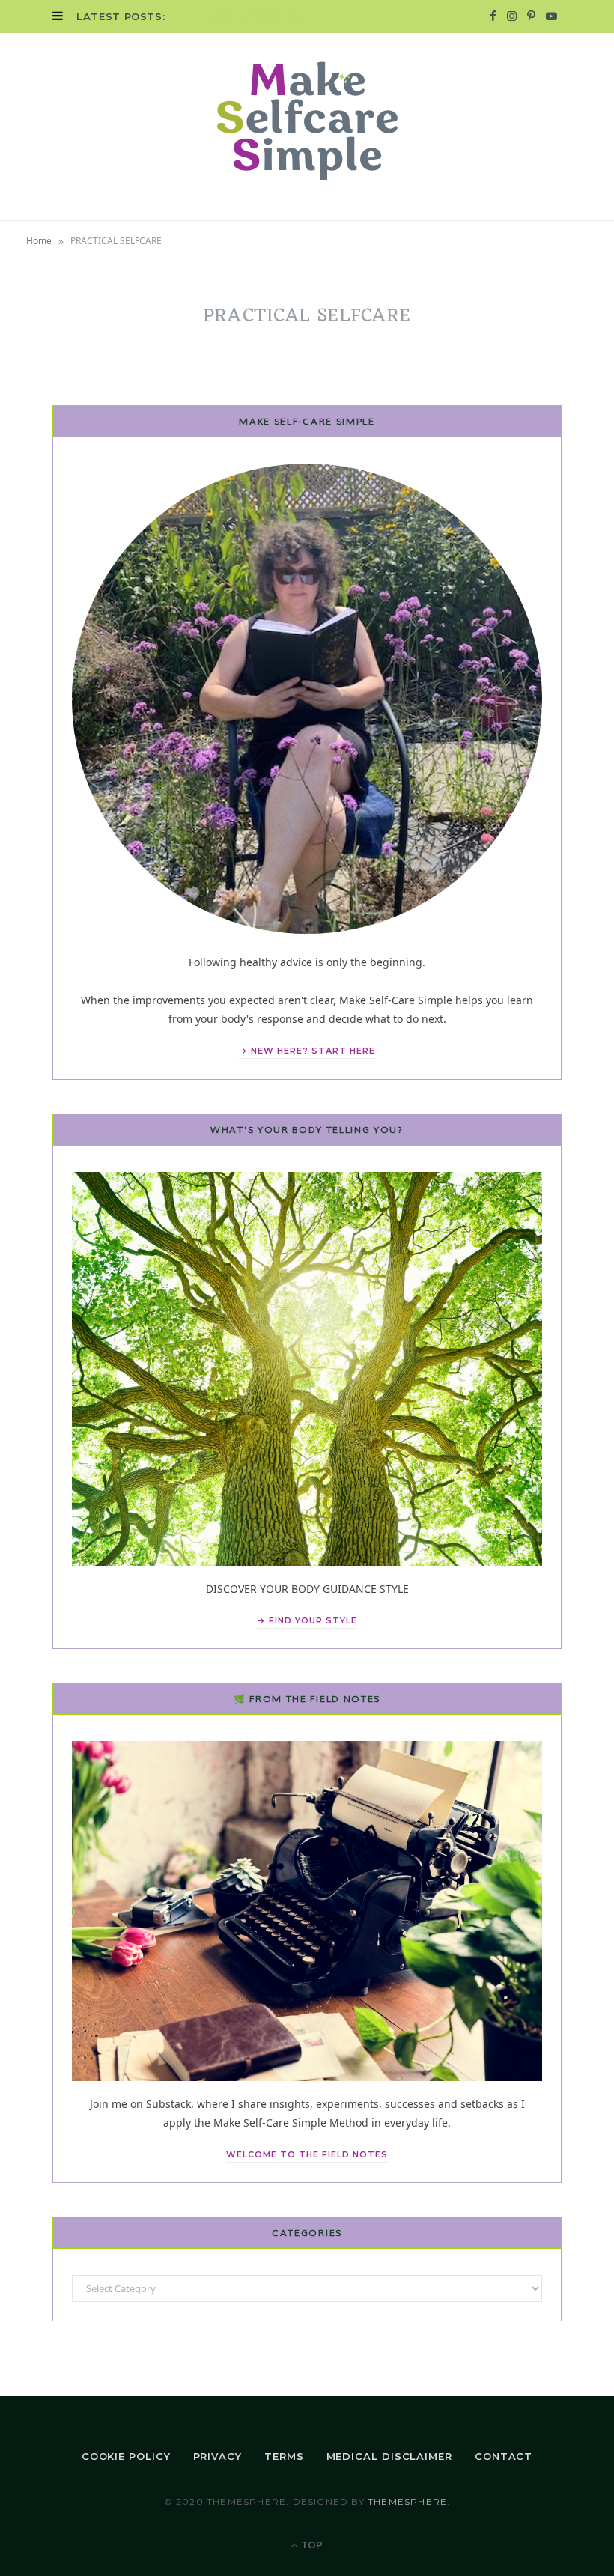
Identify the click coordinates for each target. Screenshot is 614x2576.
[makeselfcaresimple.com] (307, 127)
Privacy (218, 2456)
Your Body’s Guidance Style (242, 16)
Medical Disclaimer (389, 2456)
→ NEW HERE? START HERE (307, 1051)
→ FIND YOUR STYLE (307, 1620)
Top (311, 2545)
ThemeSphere (407, 2501)
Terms (284, 2456)
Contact (504, 2456)
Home (39, 241)
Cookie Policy (126, 2456)
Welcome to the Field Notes (307, 2154)
